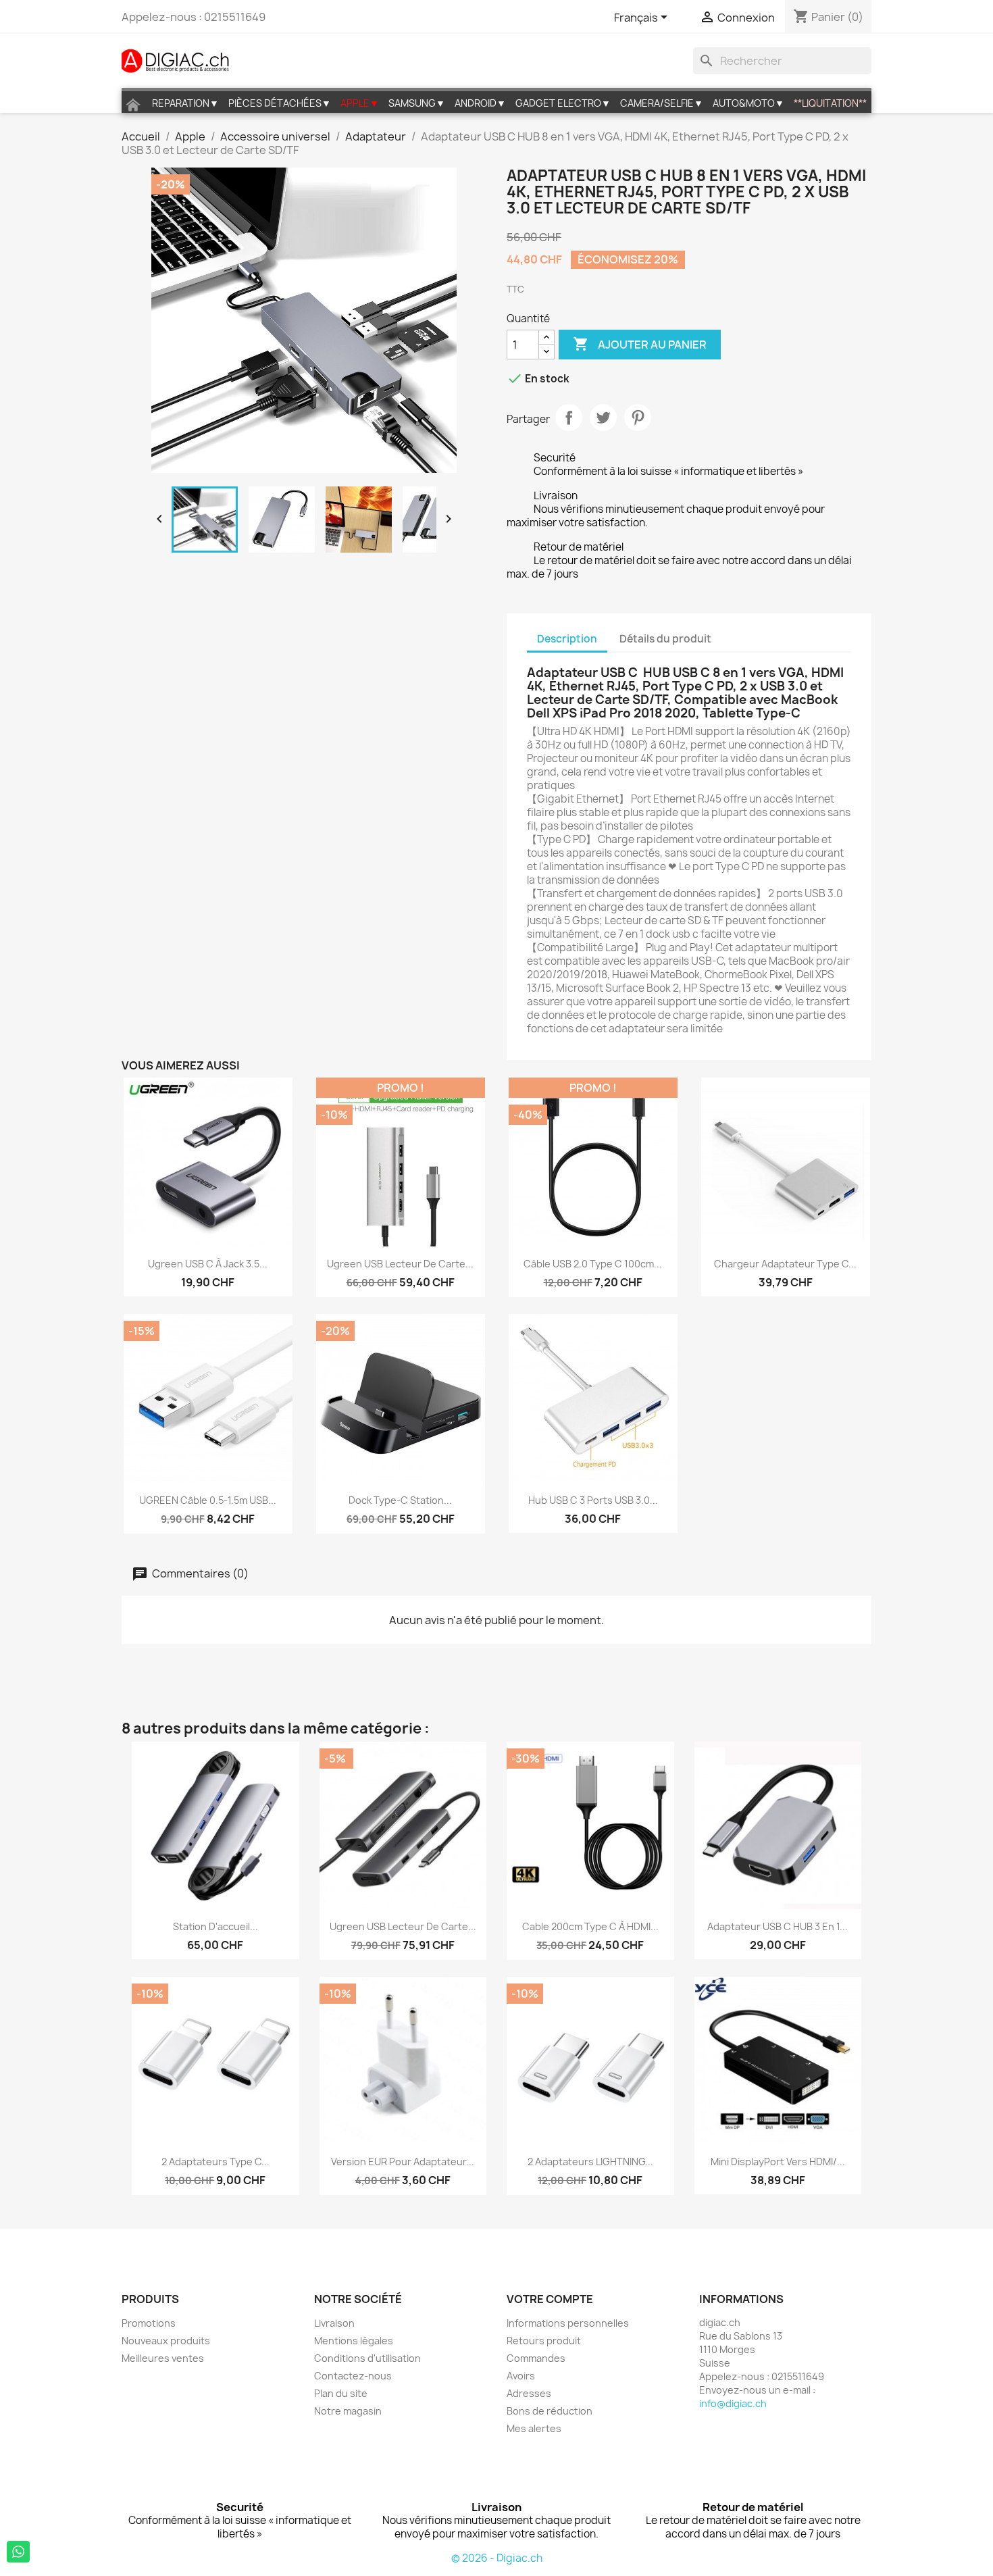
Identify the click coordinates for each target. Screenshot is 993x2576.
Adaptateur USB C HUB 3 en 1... (778, 1926)
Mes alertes (534, 2428)
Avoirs (521, 2376)
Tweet (603, 418)
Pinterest (638, 418)
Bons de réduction (550, 2411)
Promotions (149, 2323)
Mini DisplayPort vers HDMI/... (778, 2162)
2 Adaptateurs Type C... (215, 2162)
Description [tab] (567, 639)
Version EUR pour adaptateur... (403, 2162)
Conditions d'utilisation (367, 2358)
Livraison (334, 2323)
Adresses (529, 2393)
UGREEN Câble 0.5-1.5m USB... (208, 1500)
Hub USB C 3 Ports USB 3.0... (593, 1500)
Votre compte (550, 2299)
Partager (569, 418)
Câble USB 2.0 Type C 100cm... (593, 1264)
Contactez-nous (353, 2376)
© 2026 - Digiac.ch (497, 2558)
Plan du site (341, 2393)
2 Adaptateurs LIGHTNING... (590, 2162)
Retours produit (544, 2341)
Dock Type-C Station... (400, 1500)
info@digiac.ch (733, 2403)
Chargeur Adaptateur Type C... (785, 1264)
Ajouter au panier (640, 344)
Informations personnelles (568, 2323)
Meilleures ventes (163, 2358)
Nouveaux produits (166, 2341)
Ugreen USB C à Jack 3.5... (208, 1264)
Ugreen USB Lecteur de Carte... (400, 1264)
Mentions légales (354, 2341)
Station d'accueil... (215, 1926)
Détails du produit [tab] (665, 639)
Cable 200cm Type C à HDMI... (590, 1926)
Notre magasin (348, 2411)
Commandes (536, 2358)
